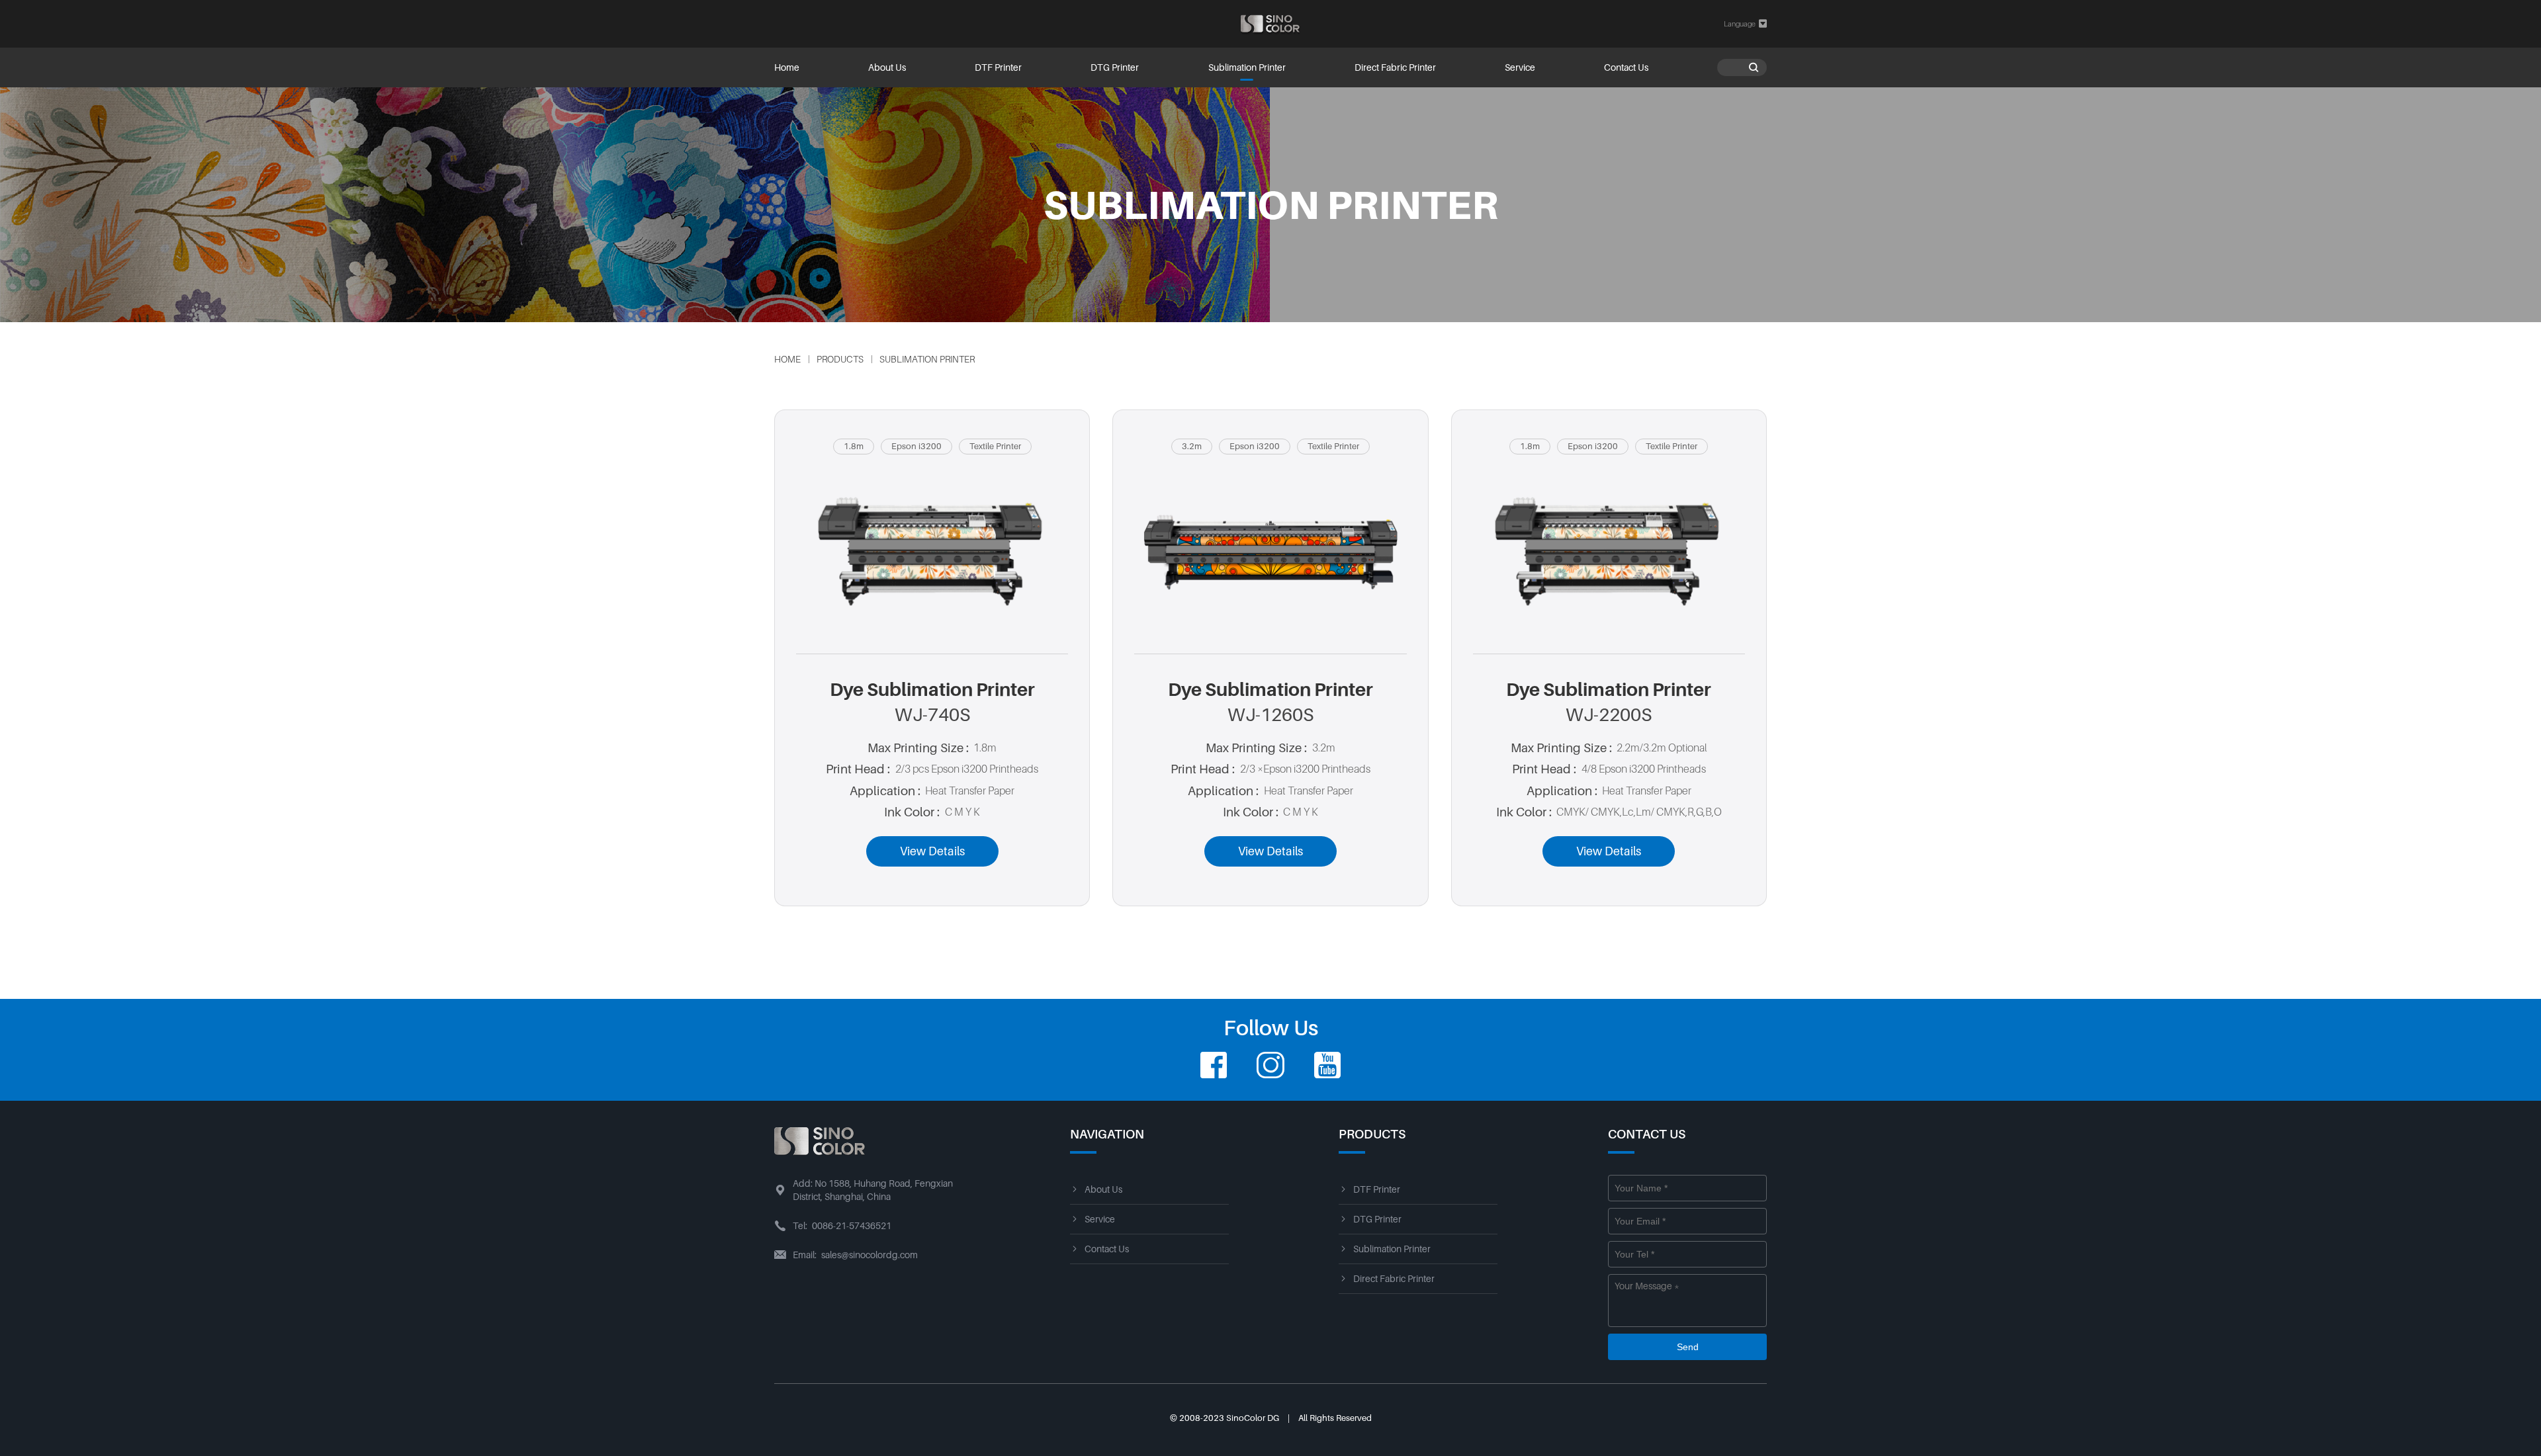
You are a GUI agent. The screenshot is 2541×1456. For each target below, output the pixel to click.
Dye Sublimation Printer (932, 690)
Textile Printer (995, 446)
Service (1520, 67)
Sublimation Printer (1247, 67)
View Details (932, 851)
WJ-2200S (1609, 715)
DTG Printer (1115, 67)
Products (840, 359)
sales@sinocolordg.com (869, 1255)
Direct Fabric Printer (1395, 67)
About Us (887, 67)
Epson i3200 (916, 446)
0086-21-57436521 (852, 1226)
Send (1688, 1347)
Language (1745, 23)
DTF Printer (998, 67)
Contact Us (1626, 67)
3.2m (1192, 446)
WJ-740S (932, 715)
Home (787, 67)
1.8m (854, 446)
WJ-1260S (1270, 715)
